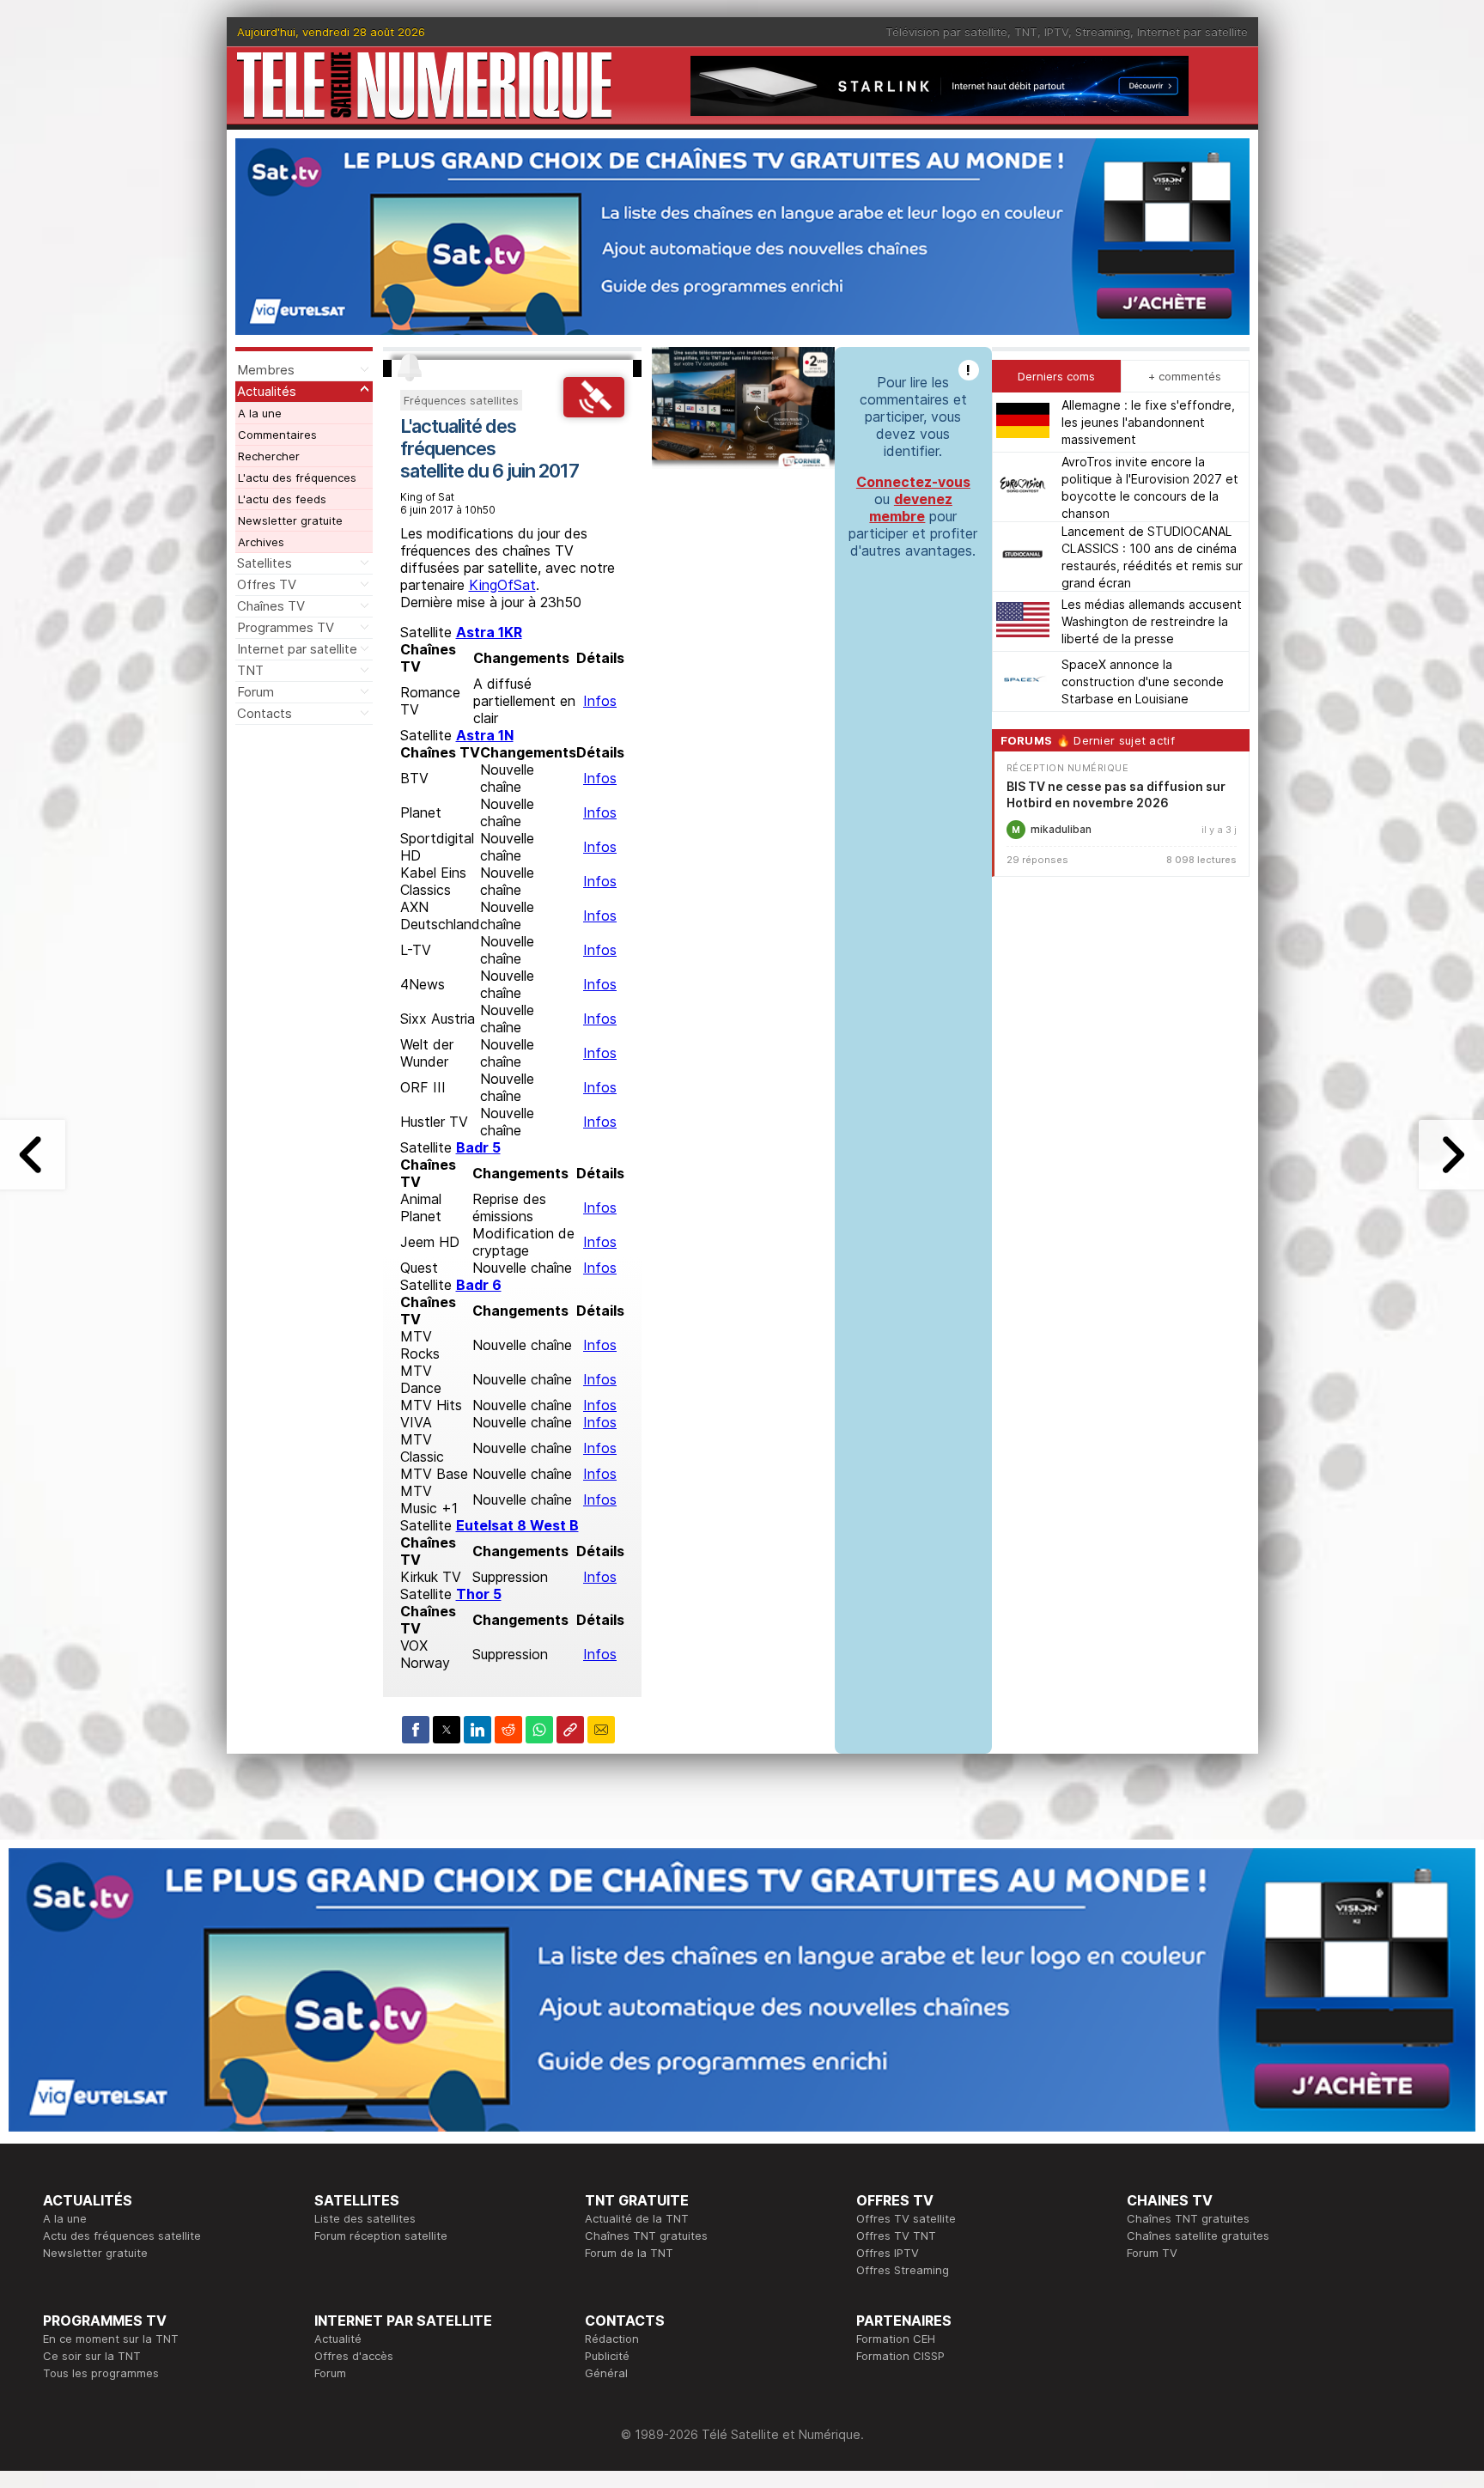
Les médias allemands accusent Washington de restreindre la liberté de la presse (1152, 621)
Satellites (265, 563)
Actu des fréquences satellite (122, 2236)
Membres (266, 370)
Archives (261, 542)
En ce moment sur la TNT (111, 2339)
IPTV (1056, 32)
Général (606, 2373)
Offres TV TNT (896, 2236)
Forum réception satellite (381, 2236)
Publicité (607, 2356)
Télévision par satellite (946, 32)
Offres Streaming (903, 2270)
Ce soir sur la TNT (92, 2356)
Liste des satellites (365, 2218)
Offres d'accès (354, 2356)
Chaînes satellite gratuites (1198, 2236)
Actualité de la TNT (637, 2218)
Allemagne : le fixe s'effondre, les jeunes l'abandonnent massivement (1148, 422)
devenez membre (911, 508)
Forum (255, 692)
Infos (600, 701)
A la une (260, 413)
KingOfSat (502, 585)
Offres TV (267, 584)
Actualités (267, 391)
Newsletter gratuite (290, 520)
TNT (1026, 32)
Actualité (338, 2339)
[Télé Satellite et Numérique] (424, 85)
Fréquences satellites (461, 400)
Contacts (265, 713)
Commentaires (277, 435)
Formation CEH (896, 2339)
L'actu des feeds (282, 499)
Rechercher (269, 456)
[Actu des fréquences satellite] (593, 412)
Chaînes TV (271, 606)
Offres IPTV (888, 2253)
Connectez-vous (913, 482)
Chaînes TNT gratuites (646, 2236)
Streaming (1103, 32)
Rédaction (612, 2339)
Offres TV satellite (906, 2218)
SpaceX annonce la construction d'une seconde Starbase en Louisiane (1143, 681)
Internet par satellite (1192, 32)
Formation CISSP (900, 2356)
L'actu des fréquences (297, 478)
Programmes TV (286, 627)
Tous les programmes (101, 2373)
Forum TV (1152, 2253)
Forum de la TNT (629, 2253)
